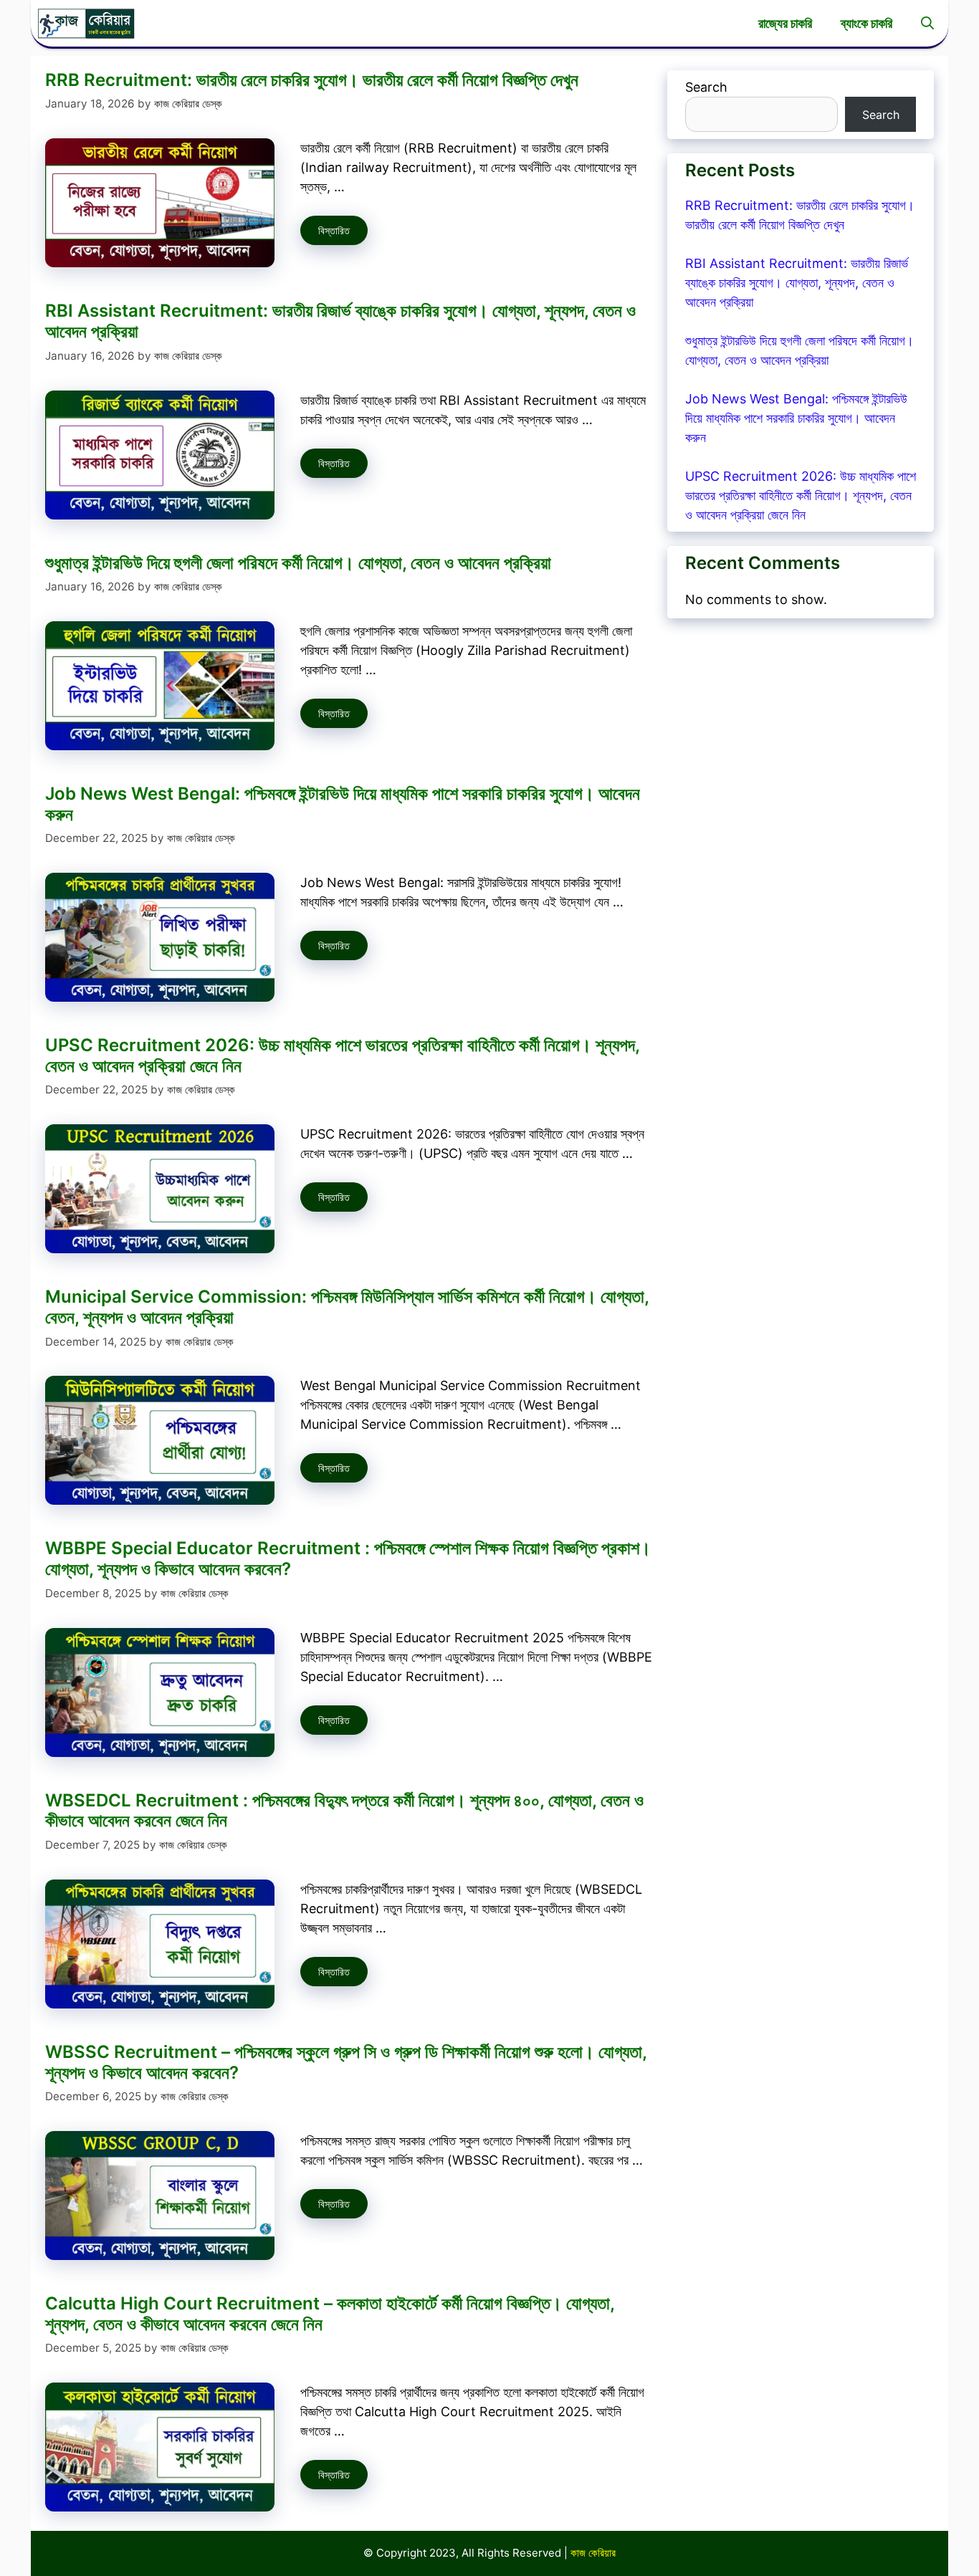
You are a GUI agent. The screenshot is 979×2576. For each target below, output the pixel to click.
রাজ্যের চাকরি (785, 23)
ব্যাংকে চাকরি (866, 23)
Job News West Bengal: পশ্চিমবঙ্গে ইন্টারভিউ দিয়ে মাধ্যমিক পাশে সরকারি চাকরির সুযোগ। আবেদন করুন (343, 804)
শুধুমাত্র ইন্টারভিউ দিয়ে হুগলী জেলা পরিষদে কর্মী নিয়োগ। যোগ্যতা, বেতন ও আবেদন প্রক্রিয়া (298, 563)
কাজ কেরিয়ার (593, 2553)
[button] (927, 23)
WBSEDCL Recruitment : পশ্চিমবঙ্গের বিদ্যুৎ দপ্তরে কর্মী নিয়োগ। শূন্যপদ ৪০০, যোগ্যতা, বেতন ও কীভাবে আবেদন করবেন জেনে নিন (344, 1811)
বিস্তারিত (334, 230)
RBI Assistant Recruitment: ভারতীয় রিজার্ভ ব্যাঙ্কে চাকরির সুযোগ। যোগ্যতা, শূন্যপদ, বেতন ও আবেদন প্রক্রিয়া (340, 321)
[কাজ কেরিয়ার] (86, 23)
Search (706, 87)
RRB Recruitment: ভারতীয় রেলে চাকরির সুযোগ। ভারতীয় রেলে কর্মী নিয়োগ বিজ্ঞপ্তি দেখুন (312, 80)
